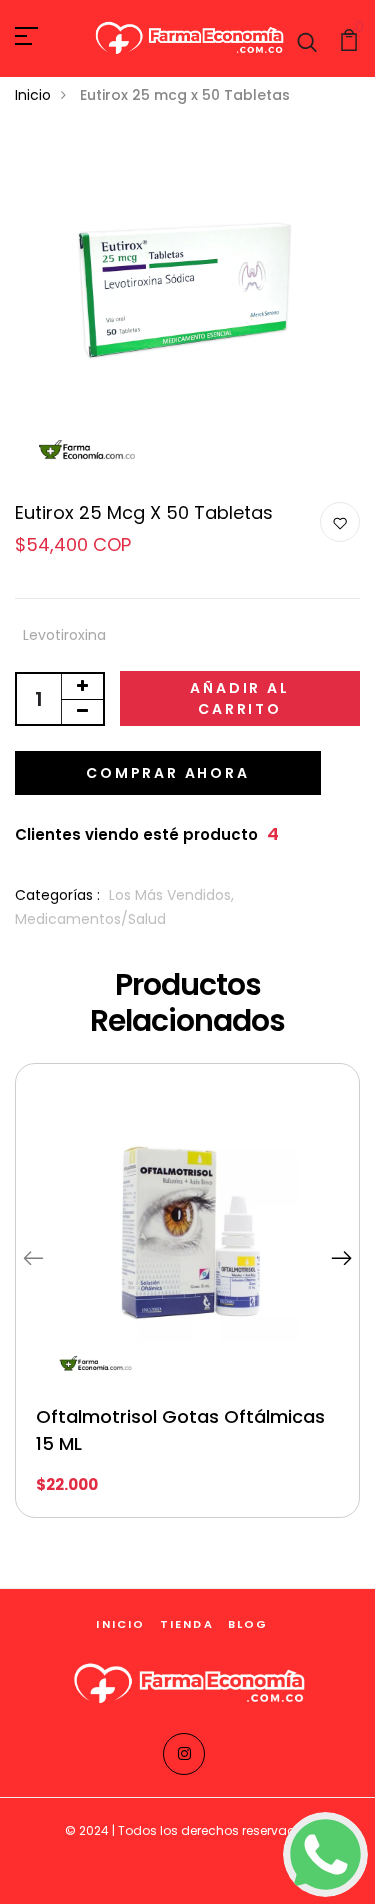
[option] (187, 1305)
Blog (248, 1624)
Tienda (187, 1624)
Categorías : (57, 895)
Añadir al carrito (239, 698)
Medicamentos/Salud (90, 919)
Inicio (33, 95)
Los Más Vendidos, (171, 895)
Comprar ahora (167, 773)
